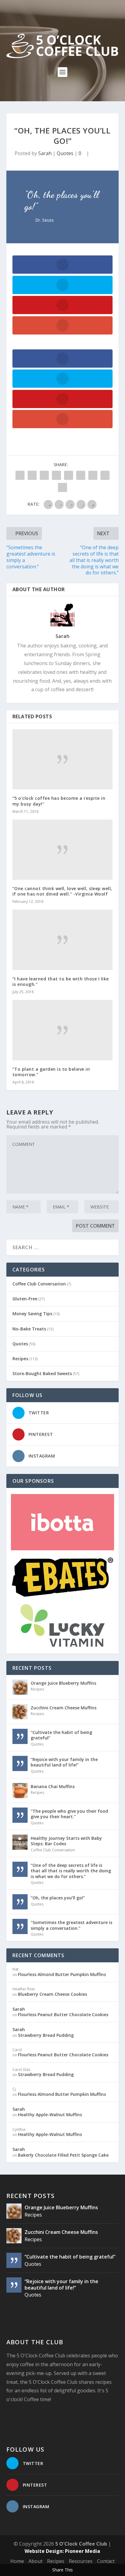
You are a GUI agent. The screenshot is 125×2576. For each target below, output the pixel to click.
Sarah (45, 153)
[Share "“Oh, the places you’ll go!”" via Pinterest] (69, 475)
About (35, 2561)
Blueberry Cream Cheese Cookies (52, 1994)
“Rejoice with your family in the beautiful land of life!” (64, 1762)
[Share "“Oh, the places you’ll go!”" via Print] (62, 487)
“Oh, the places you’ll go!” (58, 1898)
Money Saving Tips (32, 1314)
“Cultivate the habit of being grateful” (61, 1735)
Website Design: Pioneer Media (62, 2551)
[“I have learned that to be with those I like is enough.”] (63, 940)
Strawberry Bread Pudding (46, 2035)
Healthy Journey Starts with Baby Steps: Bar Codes (66, 1841)
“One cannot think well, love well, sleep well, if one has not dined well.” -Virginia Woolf (62, 891)
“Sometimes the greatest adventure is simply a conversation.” (71, 1925)
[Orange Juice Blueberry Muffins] (20, 1687)
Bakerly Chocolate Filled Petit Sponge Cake (63, 2155)
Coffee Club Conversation (39, 1284)
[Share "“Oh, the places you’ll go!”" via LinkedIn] (81, 475)
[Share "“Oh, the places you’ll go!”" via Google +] (44, 475)
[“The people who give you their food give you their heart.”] (20, 1815)
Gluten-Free (25, 1299)
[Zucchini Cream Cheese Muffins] (20, 1712)
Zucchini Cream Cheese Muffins (64, 1708)
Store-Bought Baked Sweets (42, 1373)
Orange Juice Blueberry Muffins (63, 1683)
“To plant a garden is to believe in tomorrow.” (51, 1072)
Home (17, 2561)
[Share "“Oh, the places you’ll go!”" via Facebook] (20, 475)
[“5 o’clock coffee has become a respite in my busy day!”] (63, 759)
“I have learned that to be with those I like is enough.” (61, 981)
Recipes (20, 1359)
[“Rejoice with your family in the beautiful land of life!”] (20, 1763)
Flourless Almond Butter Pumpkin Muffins (62, 1974)
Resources (81, 2561)
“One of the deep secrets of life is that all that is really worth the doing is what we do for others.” (71, 1871)
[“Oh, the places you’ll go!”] (20, 1902)
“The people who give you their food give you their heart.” (69, 1814)
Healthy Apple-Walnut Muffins (50, 2115)
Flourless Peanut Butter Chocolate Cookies (63, 2014)
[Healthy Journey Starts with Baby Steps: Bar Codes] (20, 1842)
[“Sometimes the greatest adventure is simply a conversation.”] (20, 1926)
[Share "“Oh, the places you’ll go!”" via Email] (105, 475)
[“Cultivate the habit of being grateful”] (20, 1736)
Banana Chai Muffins (53, 1786)
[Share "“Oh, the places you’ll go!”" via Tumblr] (56, 475)
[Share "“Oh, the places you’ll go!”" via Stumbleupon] (93, 475)
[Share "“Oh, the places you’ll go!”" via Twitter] (32, 475)
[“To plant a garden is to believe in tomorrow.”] (63, 1030)
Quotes (65, 153)
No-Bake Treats (29, 1329)
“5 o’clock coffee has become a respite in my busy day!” (59, 801)
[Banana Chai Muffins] (20, 1791)
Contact (106, 2561)
